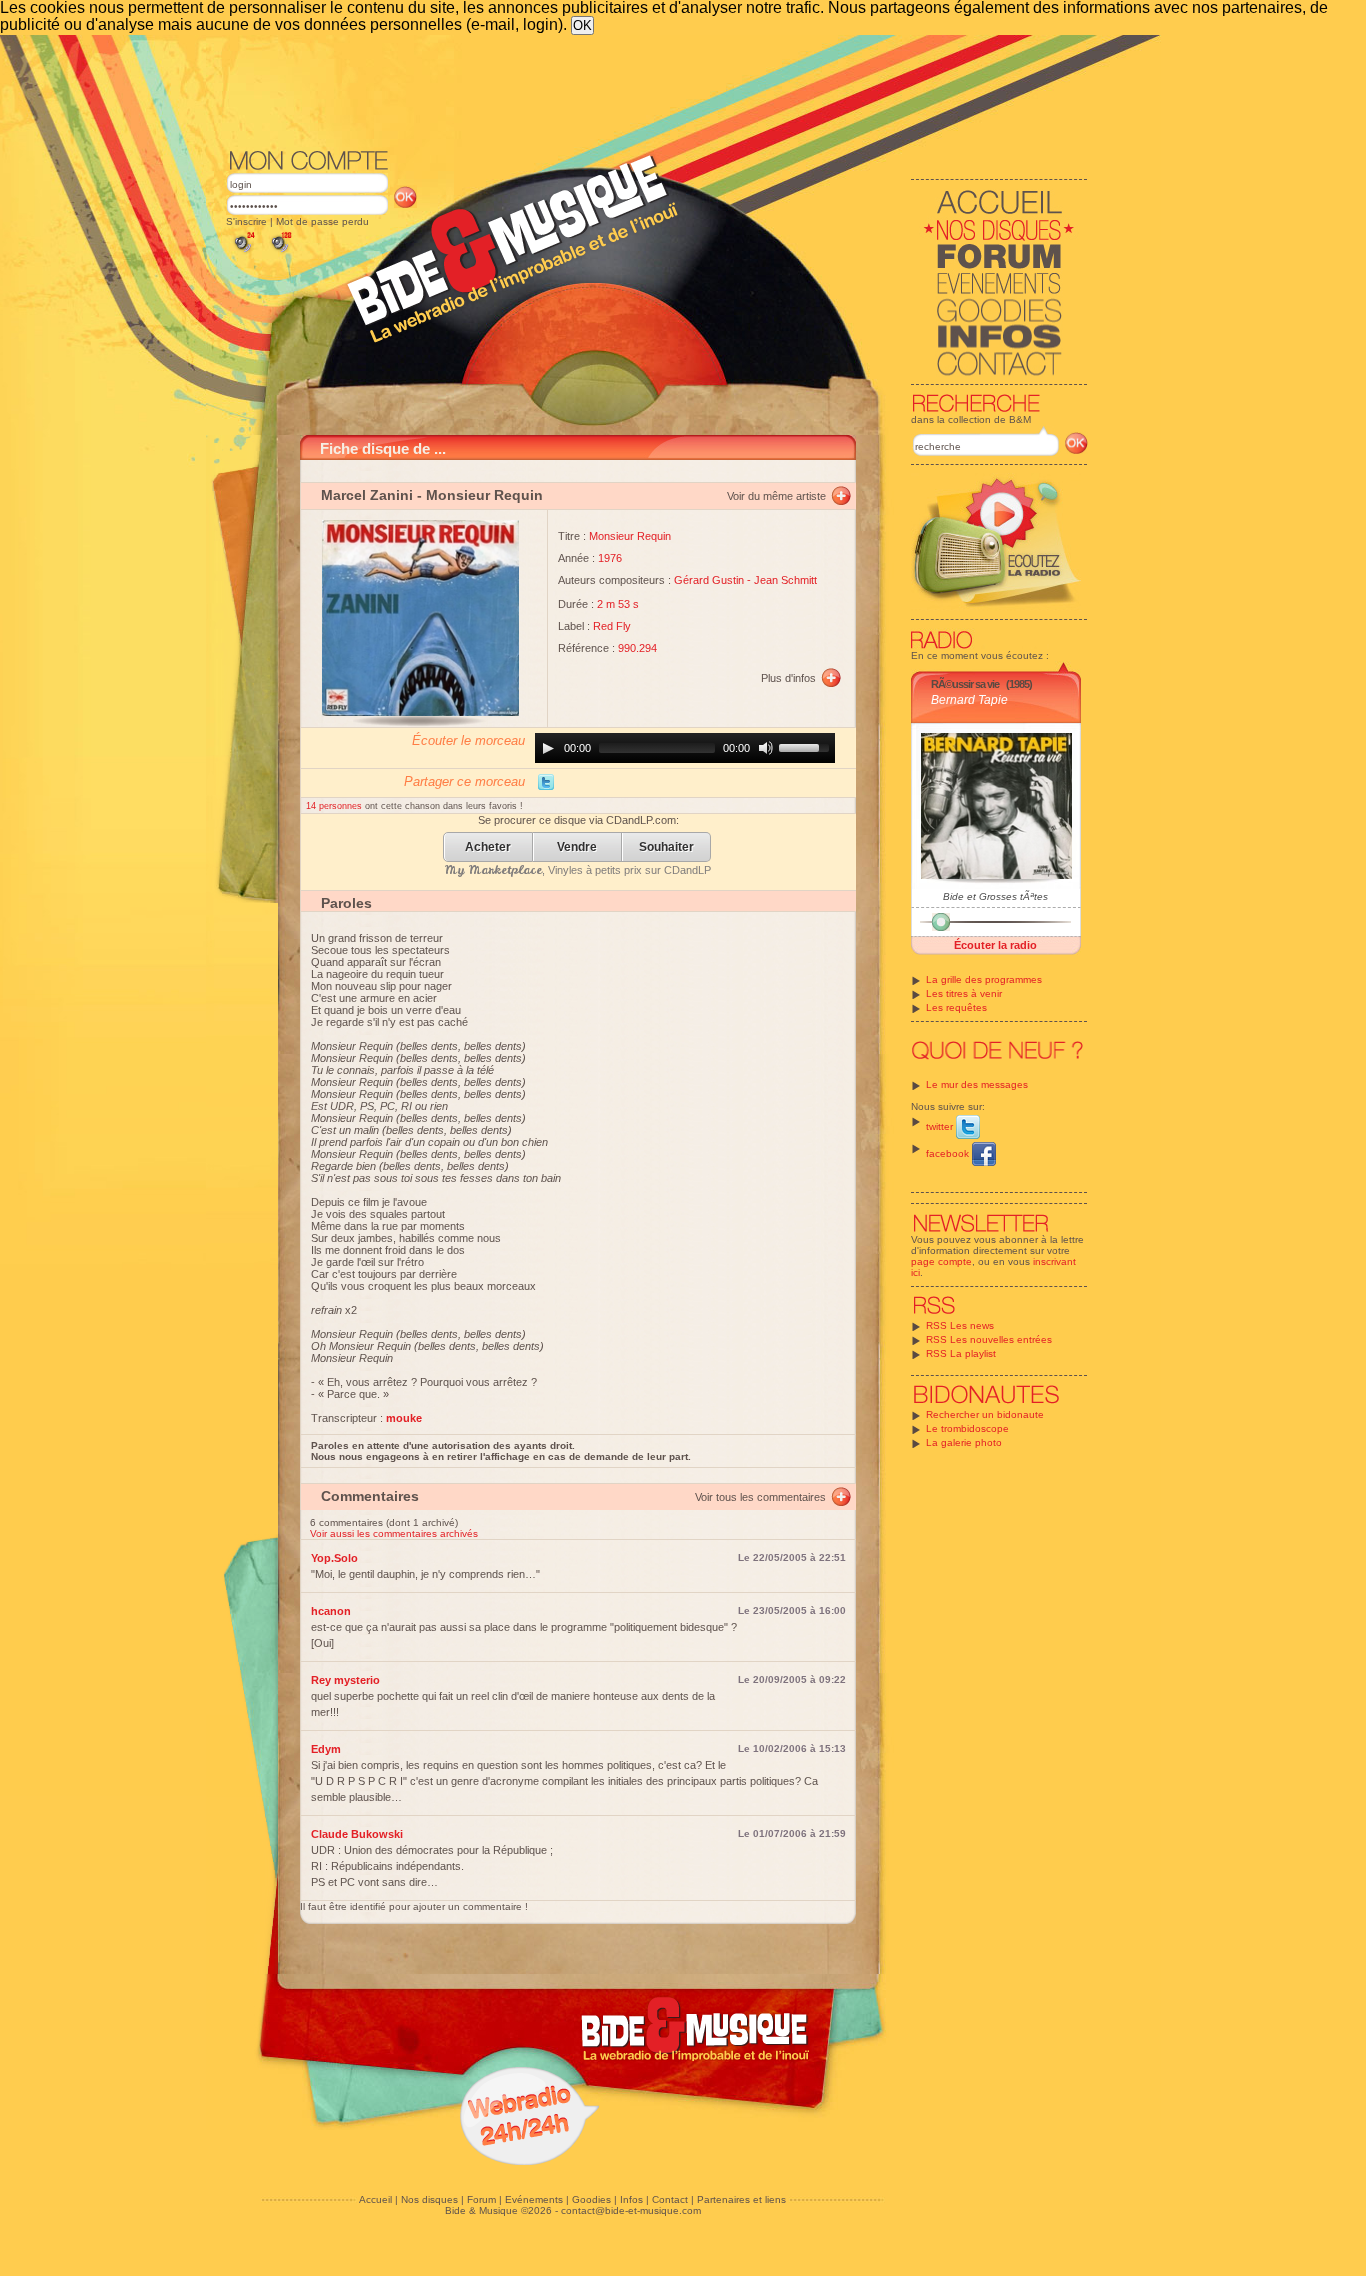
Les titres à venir (964, 993)
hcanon (331, 1611)
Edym (326, 1749)
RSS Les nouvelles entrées (989, 1339)
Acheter (488, 847)
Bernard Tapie (969, 700)
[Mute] (766, 748)
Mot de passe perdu (322, 221)
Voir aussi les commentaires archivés (394, 1533)
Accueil (375, 2199)
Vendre (577, 847)
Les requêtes (956, 1007)
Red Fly (612, 626)
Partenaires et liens (741, 2199)
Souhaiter (666, 847)
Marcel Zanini (367, 495)
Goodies (591, 2199)
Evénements (534, 2199)
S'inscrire (246, 221)
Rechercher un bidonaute (985, 1414)
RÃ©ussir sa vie (965, 684)
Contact (670, 2199)
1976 (610, 558)
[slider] (807, 746)
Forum (481, 2199)
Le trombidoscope (967, 1428)
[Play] (548, 748)
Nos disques (429, 2199)
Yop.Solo (334, 1558)
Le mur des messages (977, 1084)
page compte (941, 1261)
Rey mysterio (345, 1680)
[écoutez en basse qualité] (243, 252)
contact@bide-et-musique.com (631, 2210)
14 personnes (335, 806)
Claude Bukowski (357, 1834)
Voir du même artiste (776, 496)
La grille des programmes (984, 979)
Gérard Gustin (709, 580)
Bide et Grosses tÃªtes (995, 896)
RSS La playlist (961, 1353)
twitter (941, 1126)
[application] (685, 748)
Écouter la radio (995, 945)
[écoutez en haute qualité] (280, 252)
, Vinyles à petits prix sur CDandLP (578, 870)
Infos (631, 2199)
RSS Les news (960, 1325)
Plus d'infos (788, 678)
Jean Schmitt (785, 580)
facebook (949, 1153)
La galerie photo (964, 1442)
